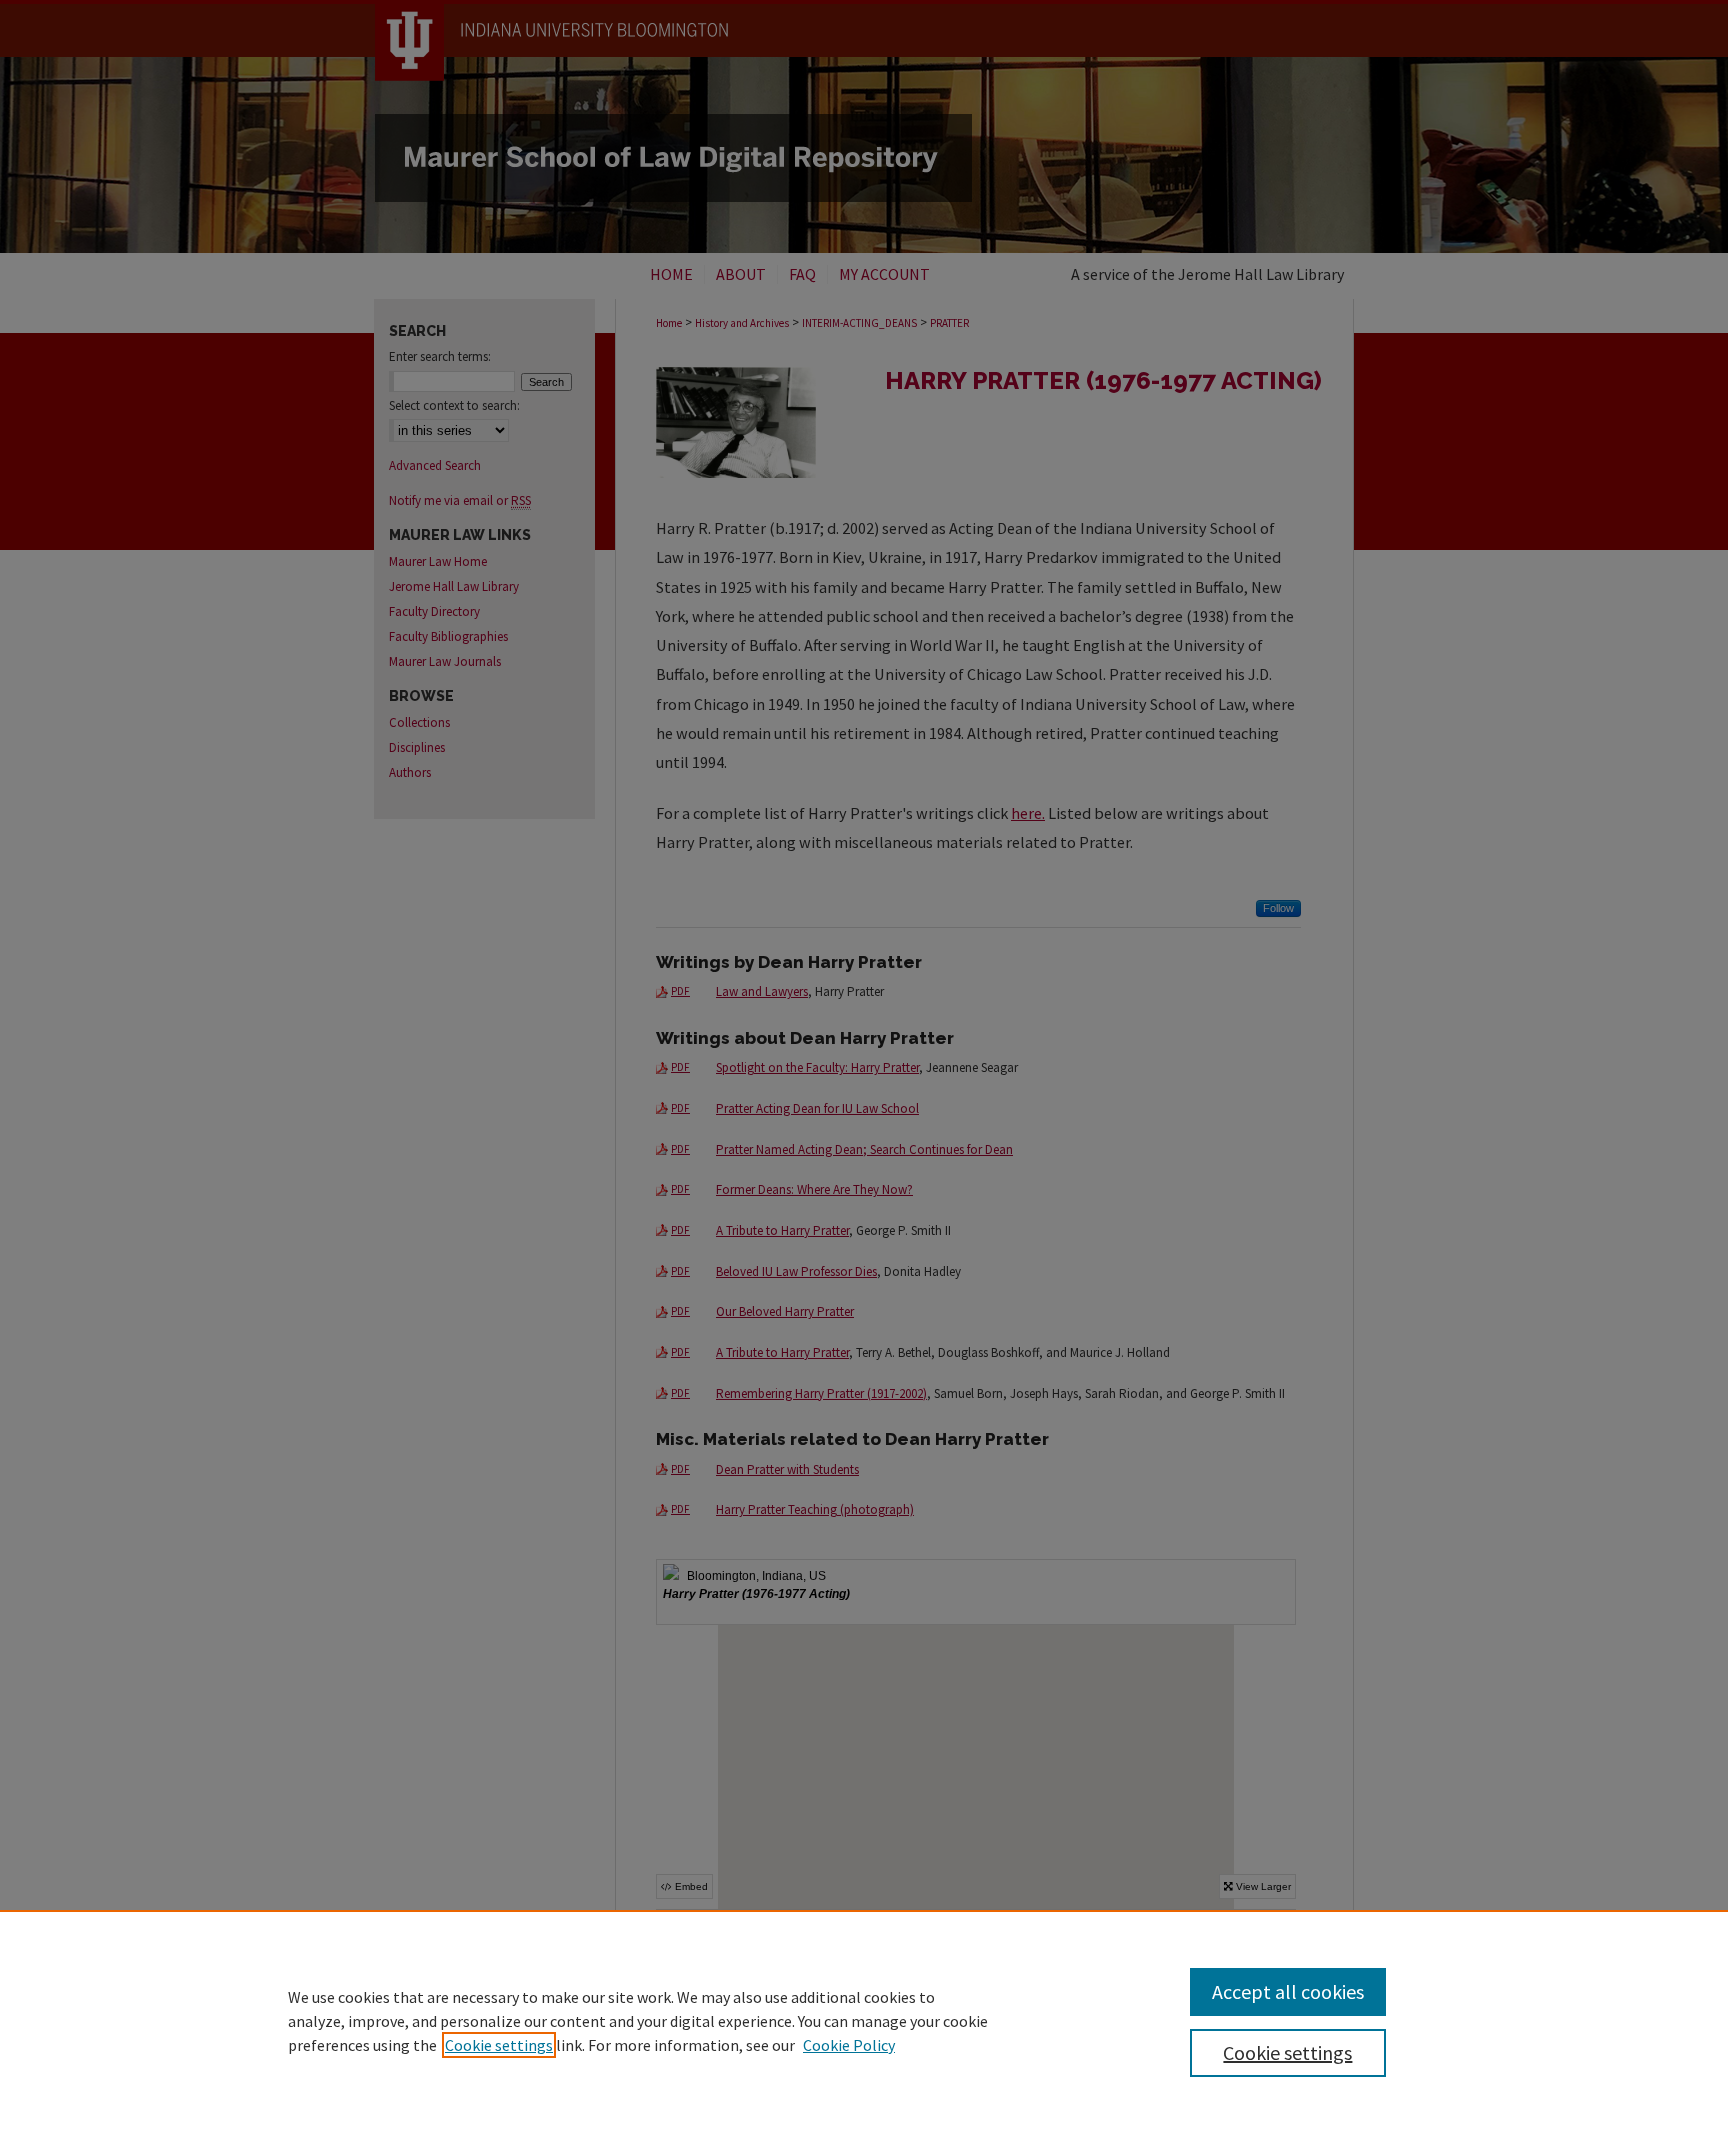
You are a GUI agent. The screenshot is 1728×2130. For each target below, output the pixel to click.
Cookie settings (499, 2045)
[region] (864, 2020)
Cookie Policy (849, 2045)
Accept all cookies (1288, 1991)
